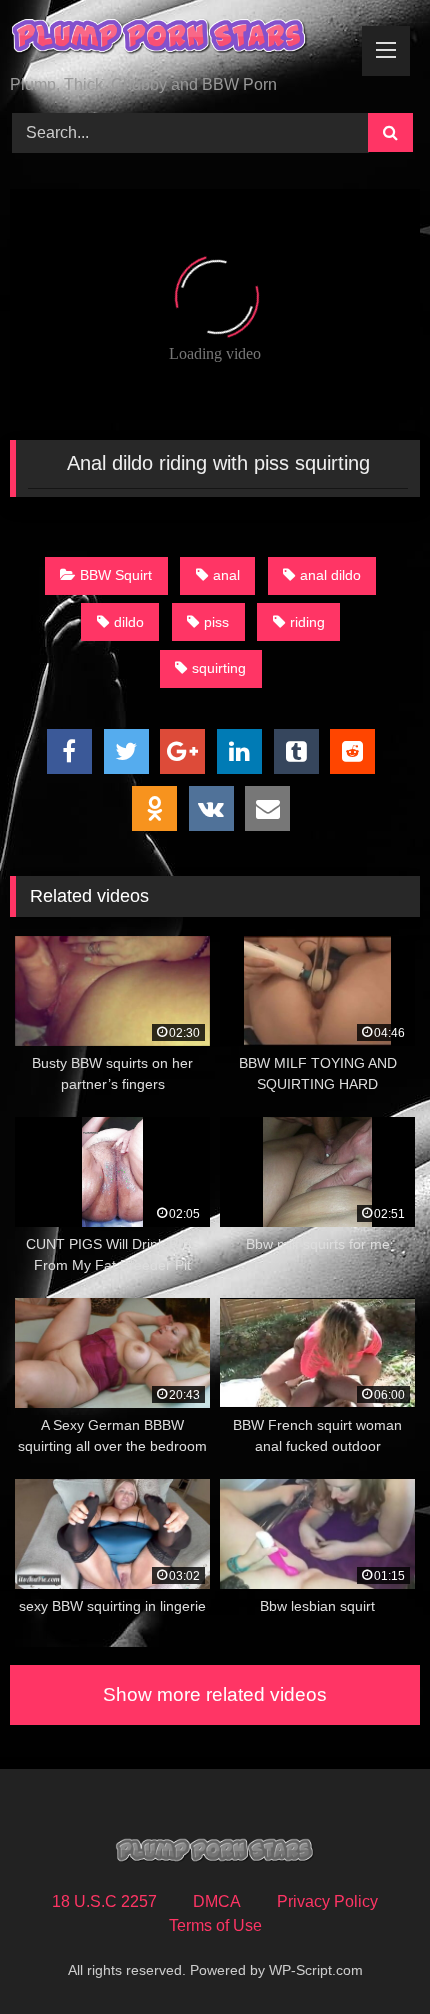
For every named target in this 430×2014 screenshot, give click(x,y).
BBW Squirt (116, 575)
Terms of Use (215, 1925)
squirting (219, 668)
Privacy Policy (327, 1901)
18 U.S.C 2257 (104, 1901)
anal (226, 575)
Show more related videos (215, 1694)
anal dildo (330, 575)
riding (307, 622)
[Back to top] (368, 1954)
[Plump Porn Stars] (176, 39)
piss (216, 622)
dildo (129, 622)
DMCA (217, 1901)
